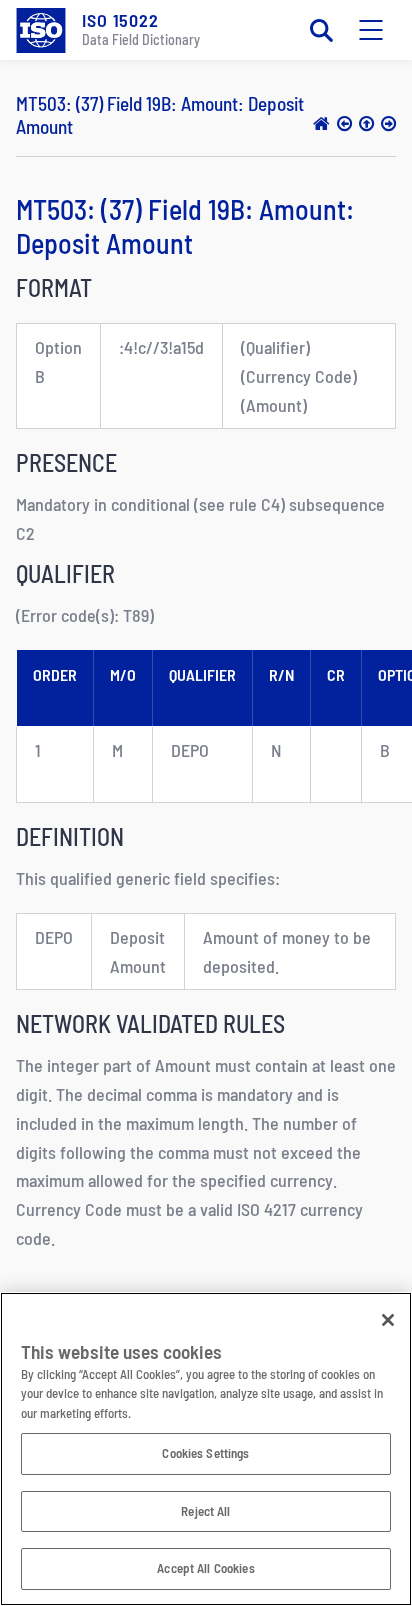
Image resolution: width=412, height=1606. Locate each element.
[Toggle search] (321, 30)
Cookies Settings (205, 1453)
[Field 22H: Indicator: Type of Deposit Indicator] (388, 123)
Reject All (205, 1511)
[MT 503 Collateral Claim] (366, 123)
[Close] (388, 1320)
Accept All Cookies (205, 1568)
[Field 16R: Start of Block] (344, 123)
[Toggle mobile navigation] (371, 30)
